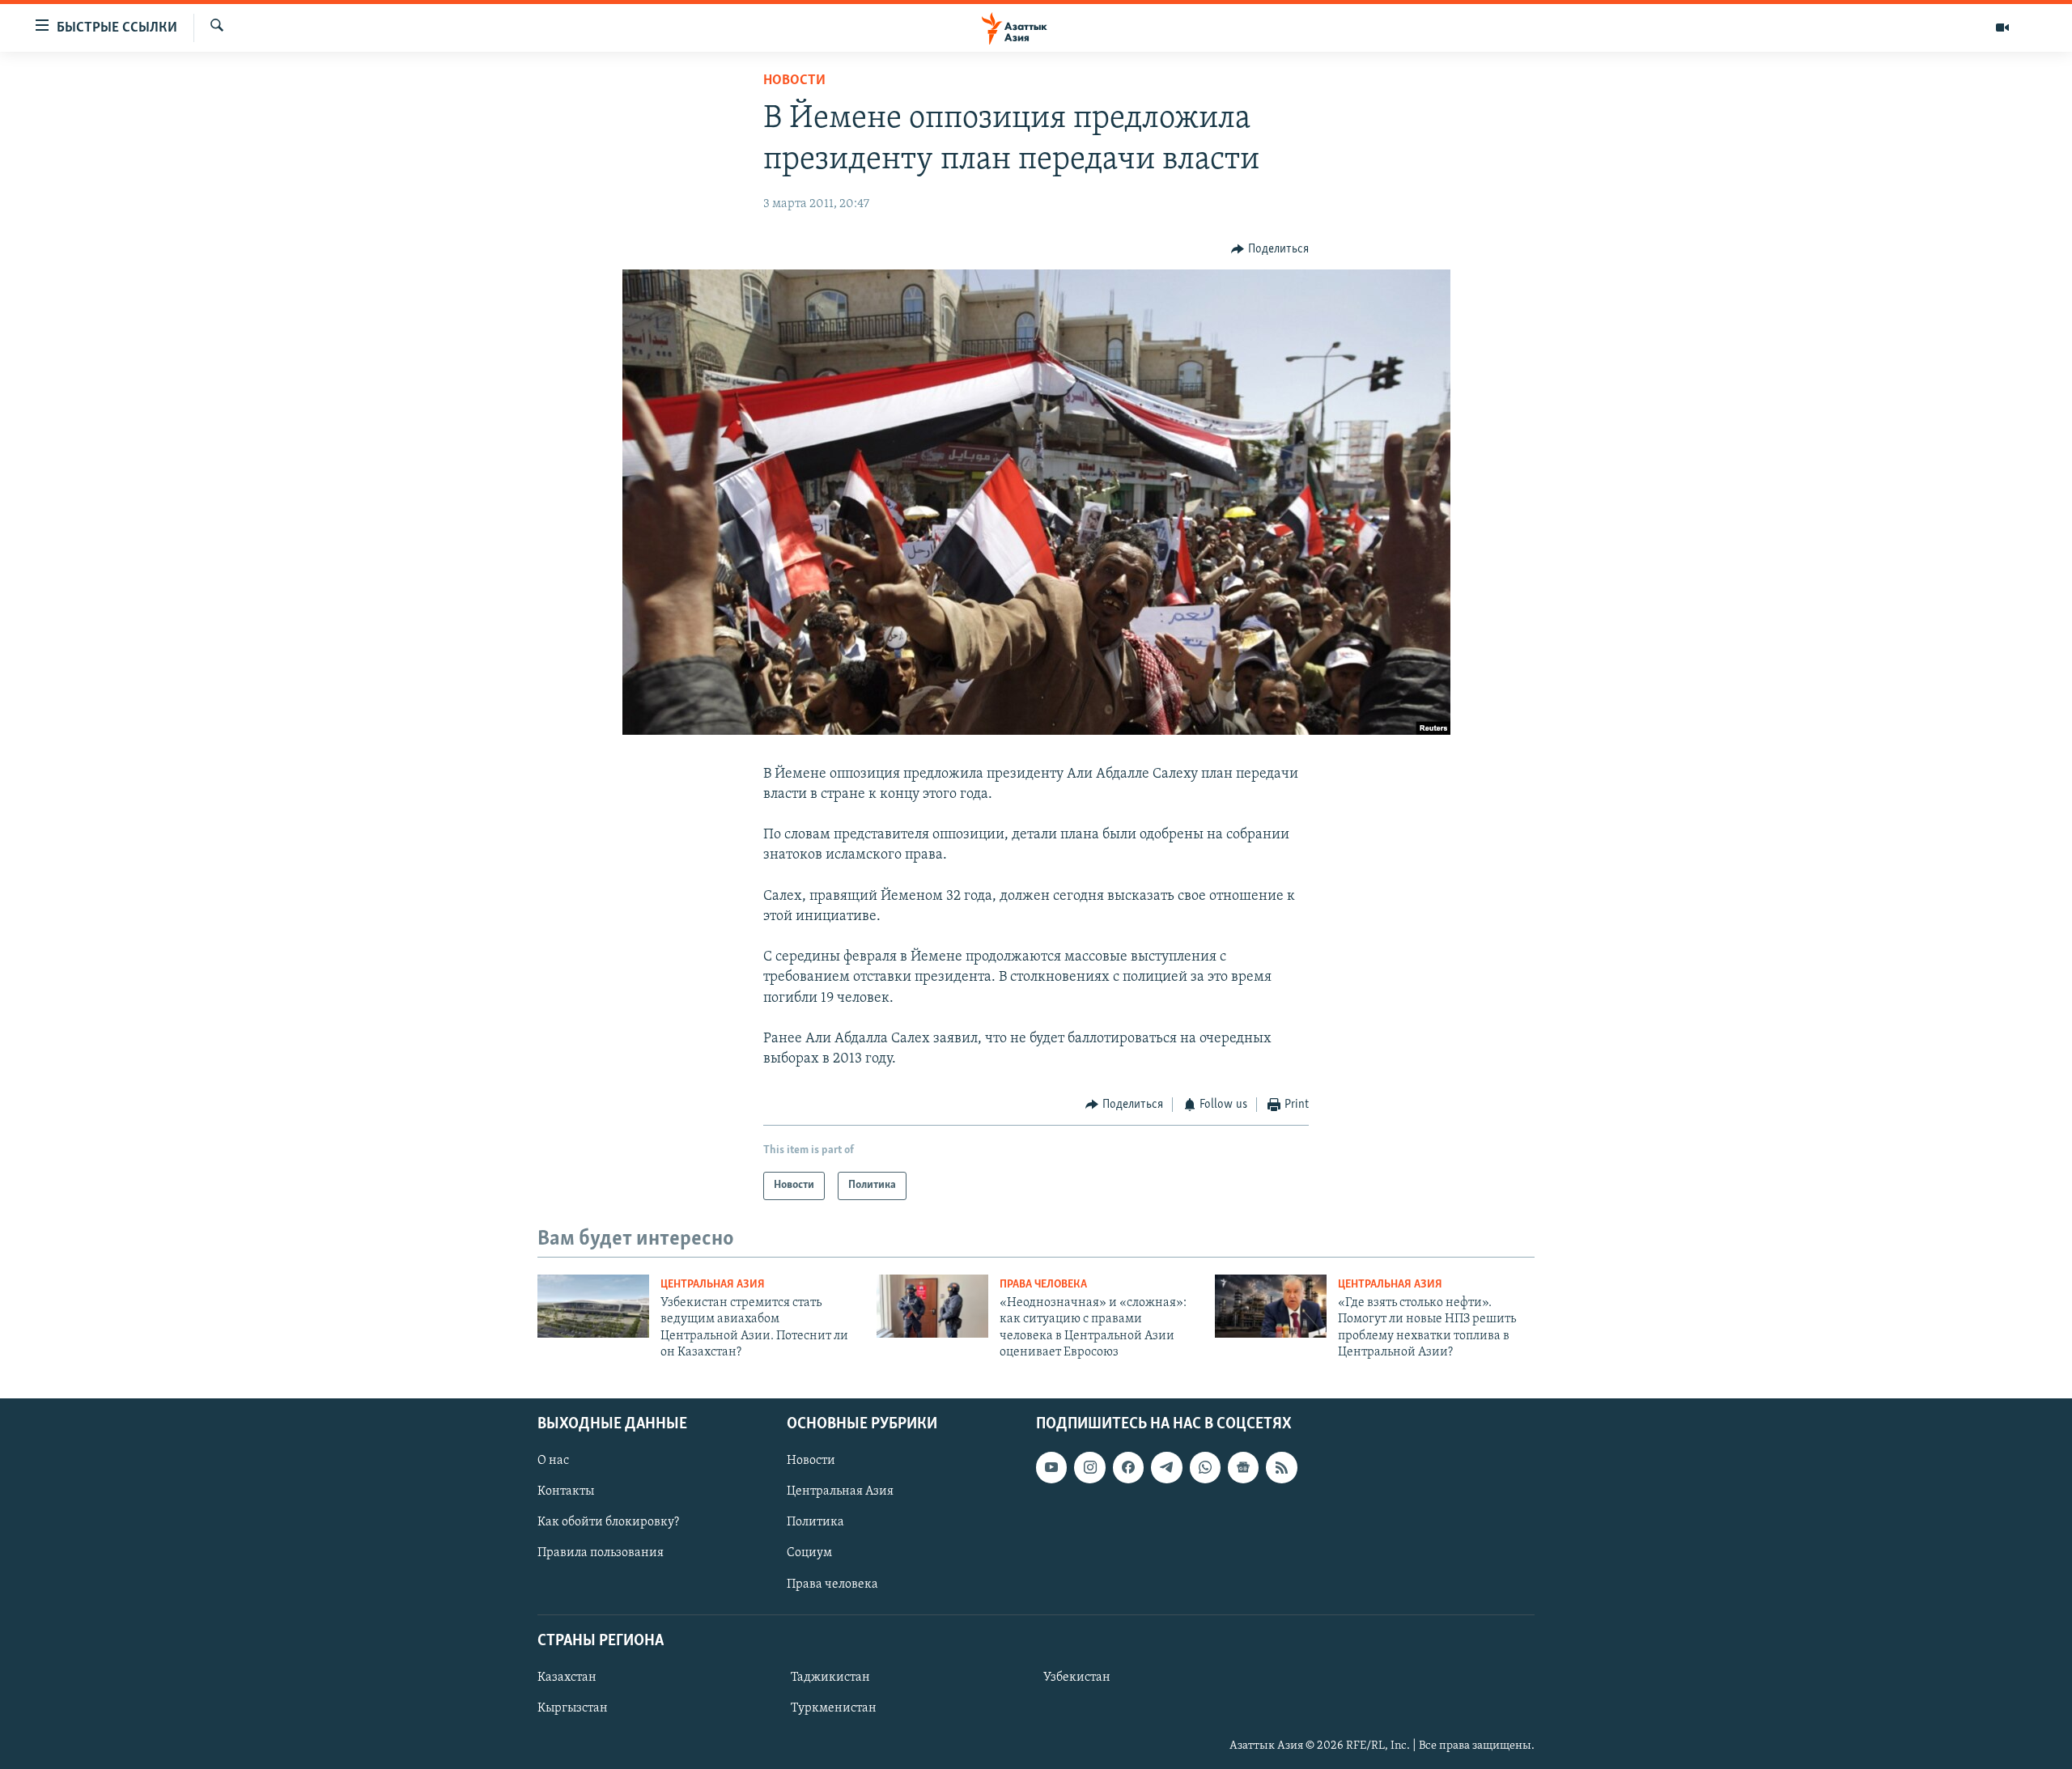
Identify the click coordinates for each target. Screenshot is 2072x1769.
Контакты (566, 1491)
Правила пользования (601, 1553)
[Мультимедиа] (2002, 28)
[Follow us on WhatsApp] (1205, 1467)
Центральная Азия (713, 1285)
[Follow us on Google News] (1243, 1467)
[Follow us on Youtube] (1051, 1467)
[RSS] (1281, 1467)
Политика (815, 1522)
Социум (809, 1553)
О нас (553, 1461)
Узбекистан (1077, 1677)
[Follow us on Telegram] (1166, 1467)
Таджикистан (830, 1677)
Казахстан (567, 1677)
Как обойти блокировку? (608, 1522)
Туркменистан (834, 1708)
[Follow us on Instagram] (1089, 1467)
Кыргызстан (573, 1708)
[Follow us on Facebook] (1128, 1467)
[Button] (1270, 249)
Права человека (1043, 1285)
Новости (794, 81)
